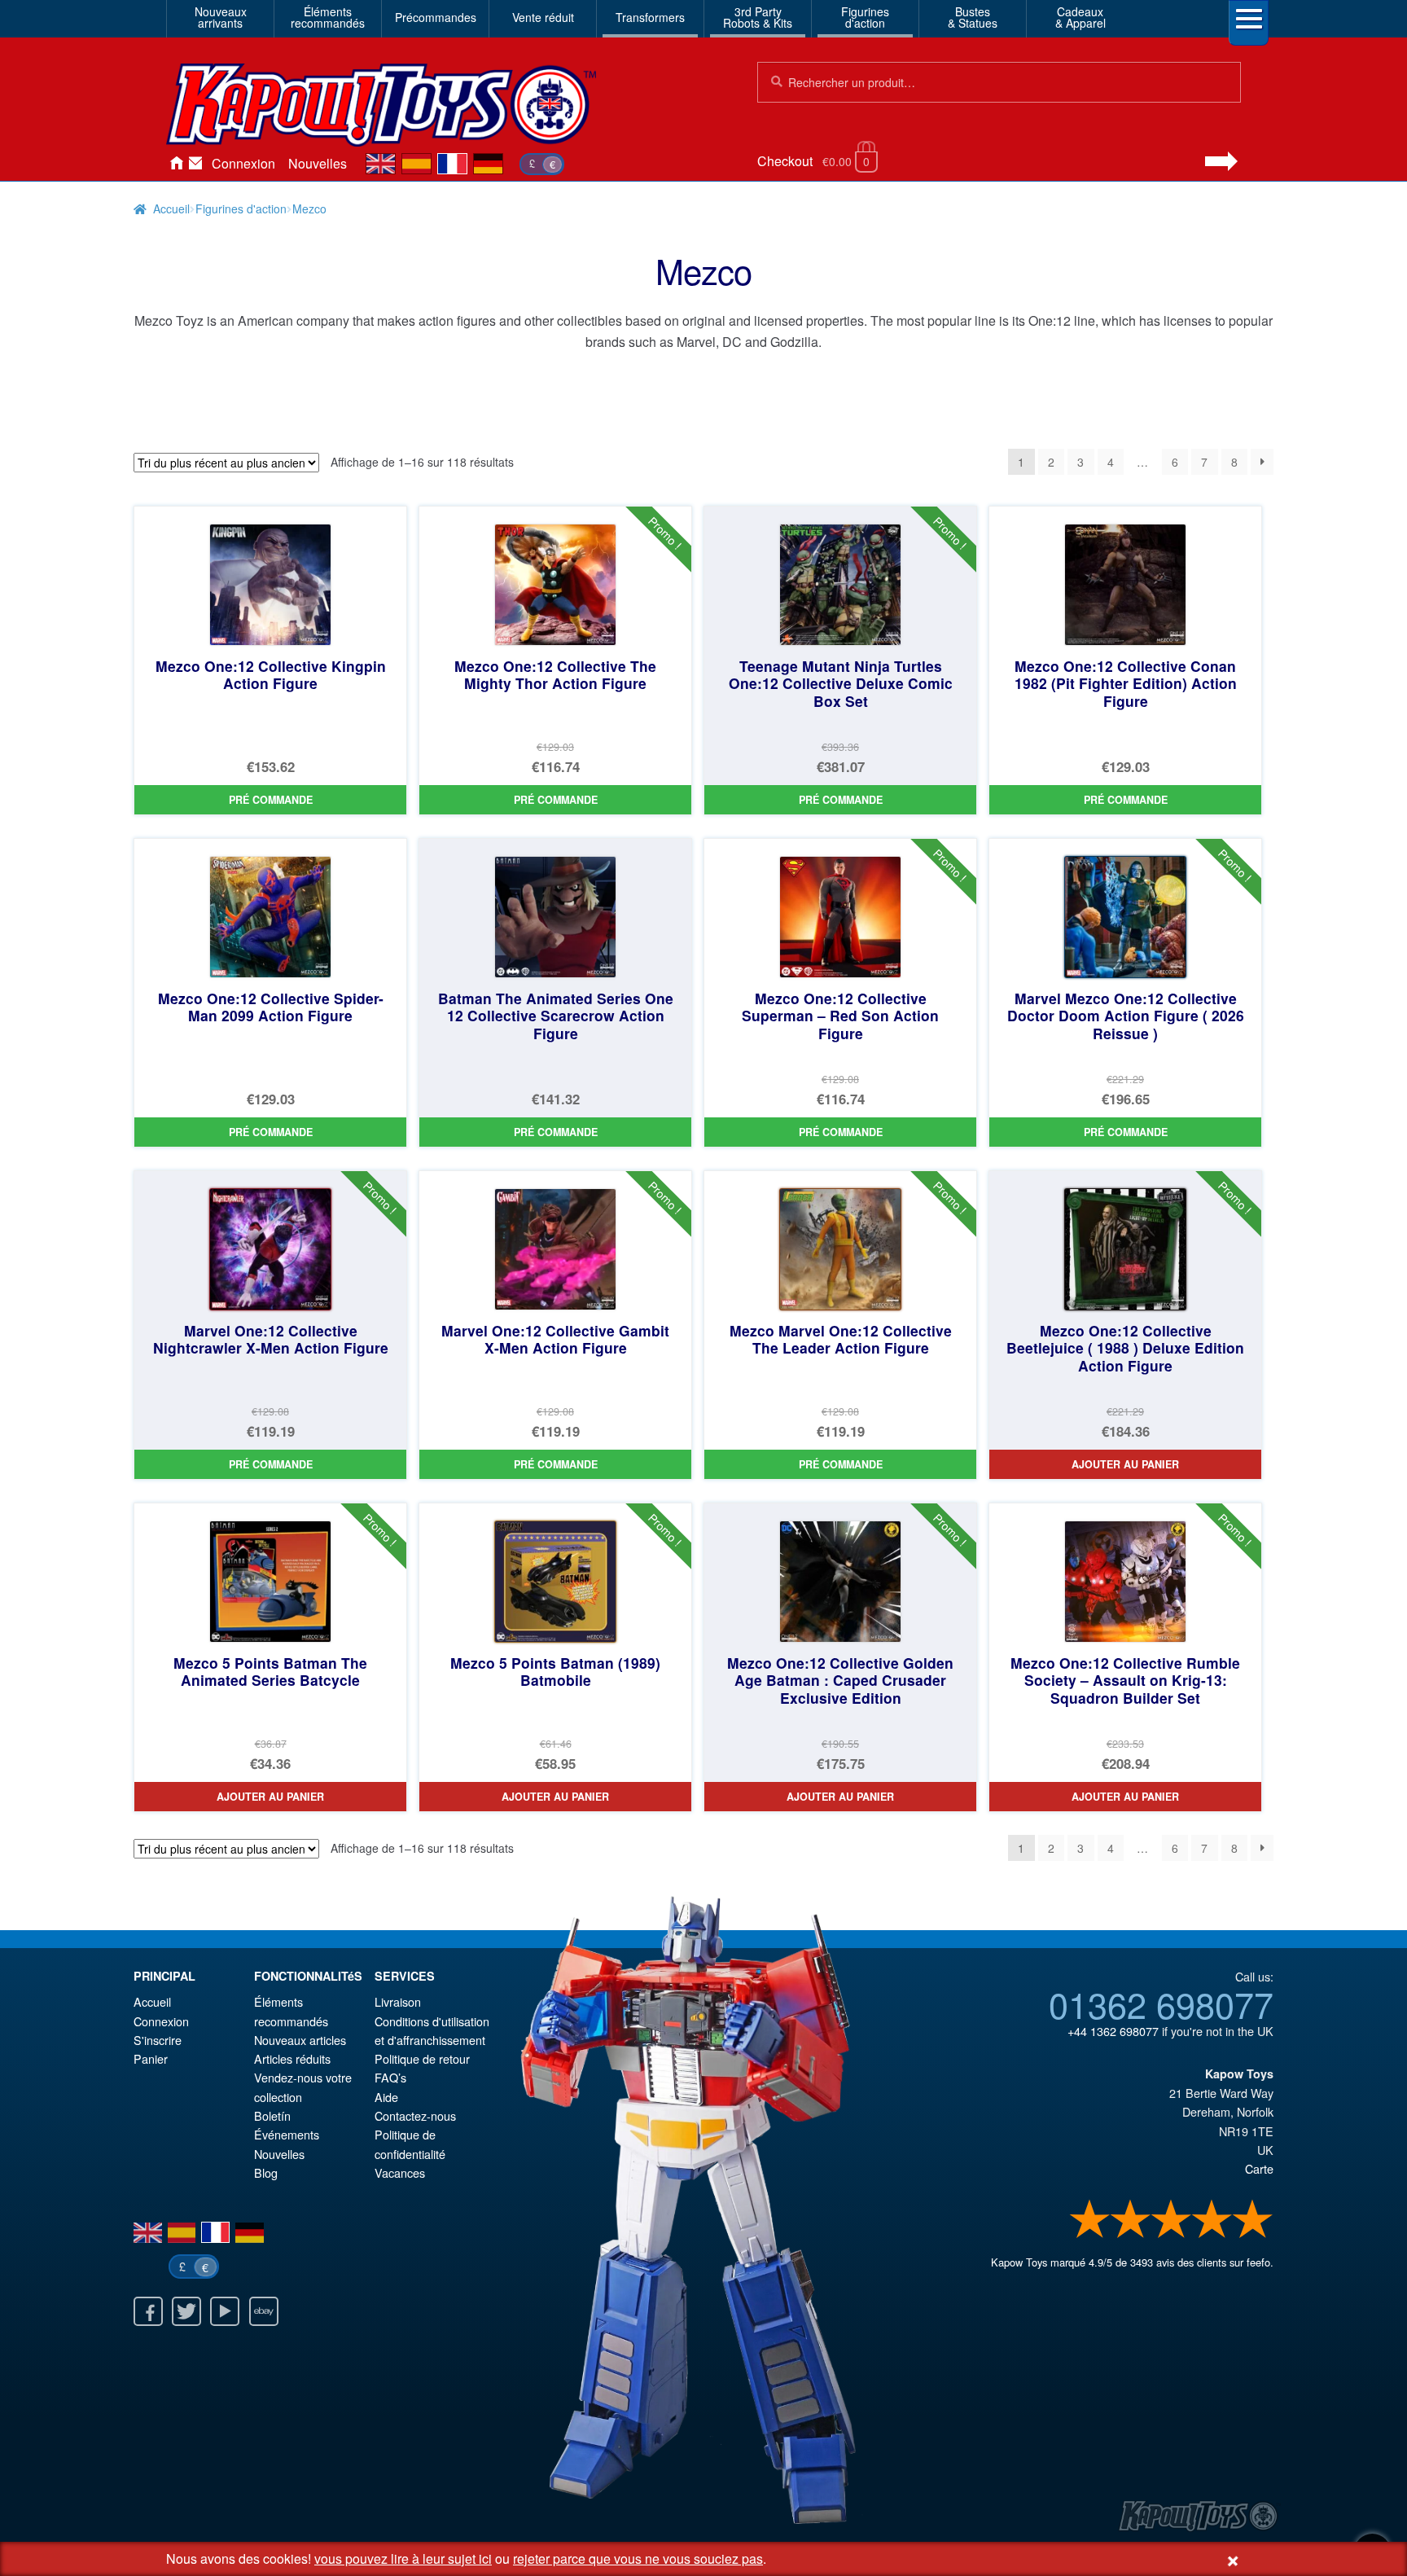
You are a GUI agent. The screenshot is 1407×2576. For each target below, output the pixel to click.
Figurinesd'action (865, 17)
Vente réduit (543, 17)
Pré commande (271, 800)
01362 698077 (1161, 2003)
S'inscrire (158, 2040)
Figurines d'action (241, 208)
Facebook (148, 2311)
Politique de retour (422, 2058)
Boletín (272, 2115)
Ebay (264, 2311)
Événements (287, 2134)
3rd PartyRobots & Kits (758, 17)
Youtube (225, 2311)
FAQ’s (390, 2077)
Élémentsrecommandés (328, 17)
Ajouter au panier (1125, 1464)
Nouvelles (318, 163)
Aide (386, 2097)
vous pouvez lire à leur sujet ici (403, 2558)
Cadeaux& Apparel (1080, 17)
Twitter (186, 2311)
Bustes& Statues (973, 17)
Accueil (176, 164)
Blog (266, 2172)
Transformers (650, 17)
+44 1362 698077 (1113, 2031)
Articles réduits (292, 2058)
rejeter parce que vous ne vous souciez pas (638, 2558)
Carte (1259, 2168)
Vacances (400, 2172)
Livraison (398, 2001)
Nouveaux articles (300, 2040)
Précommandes (436, 17)
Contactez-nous (195, 164)
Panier (151, 2058)
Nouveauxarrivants (221, 17)
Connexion (243, 163)
